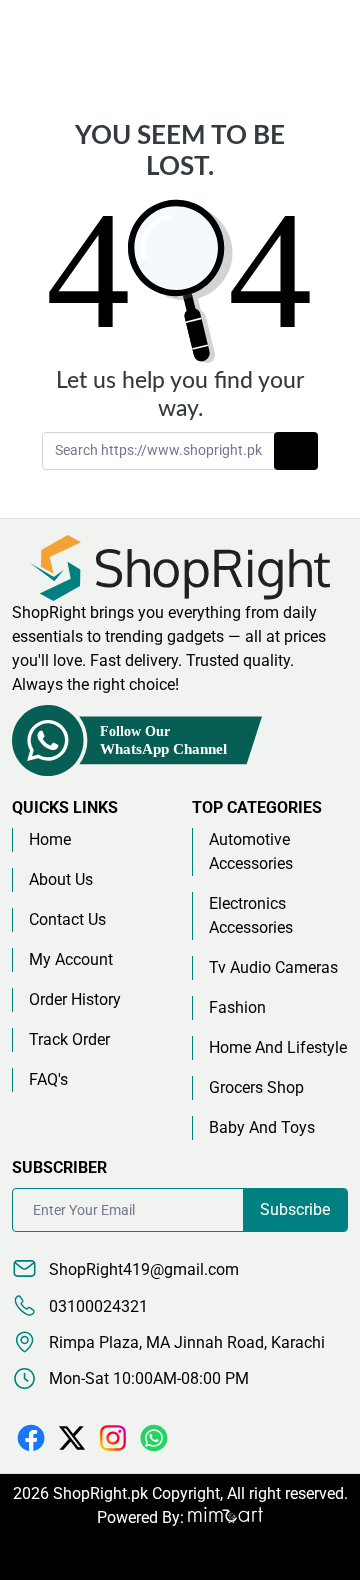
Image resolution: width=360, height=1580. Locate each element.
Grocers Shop (256, 1087)
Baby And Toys (262, 1127)
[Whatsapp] (154, 1436)
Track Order (69, 1039)
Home (50, 839)
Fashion (237, 1007)
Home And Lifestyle (278, 1047)
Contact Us (67, 919)
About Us (61, 879)
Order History (75, 999)
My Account (71, 959)
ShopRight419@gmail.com (142, 1269)
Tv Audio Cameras (273, 967)
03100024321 (96, 1306)
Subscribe (295, 1209)
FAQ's (48, 1079)
